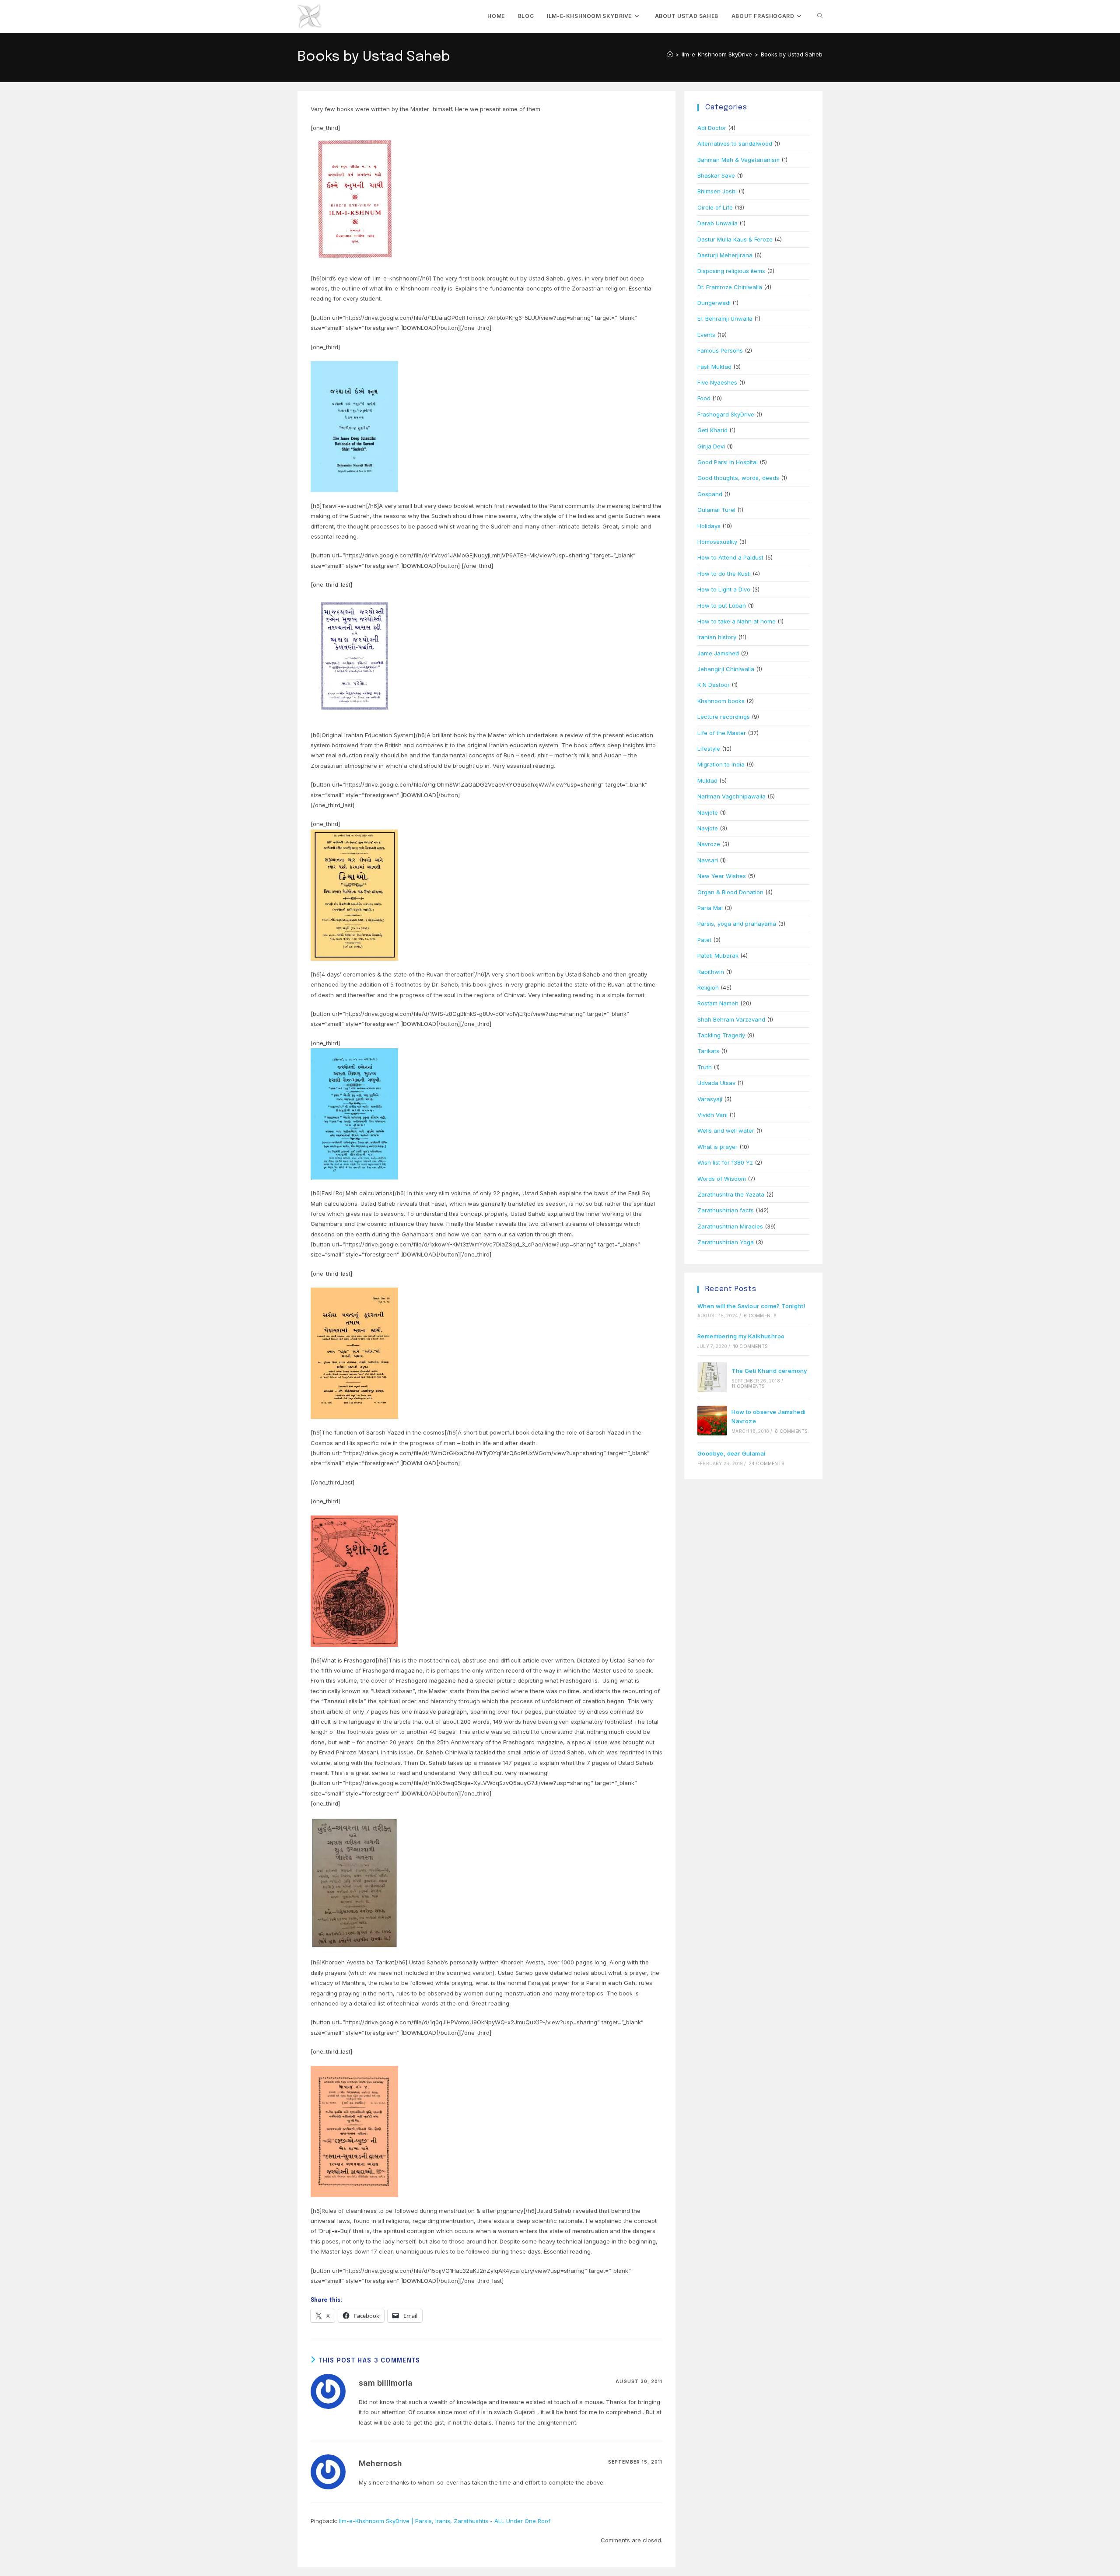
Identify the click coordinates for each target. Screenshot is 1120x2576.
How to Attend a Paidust (730, 557)
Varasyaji (710, 1099)
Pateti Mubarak (718, 955)
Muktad (707, 780)
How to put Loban (722, 605)
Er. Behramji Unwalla (725, 318)
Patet (704, 940)
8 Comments (791, 1431)
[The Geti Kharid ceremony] (712, 1377)
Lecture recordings (724, 717)
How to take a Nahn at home (737, 621)
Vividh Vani (712, 1115)
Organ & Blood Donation (730, 892)
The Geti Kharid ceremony (769, 1371)
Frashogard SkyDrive (726, 414)
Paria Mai (710, 908)
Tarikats (708, 1051)
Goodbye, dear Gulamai (731, 1453)
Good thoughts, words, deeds (738, 478)
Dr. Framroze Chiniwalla (730, 287)
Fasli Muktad (714, 367)
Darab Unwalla (717, 223)
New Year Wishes (722, 876)
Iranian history (717, 637)
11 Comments (748, 1386)
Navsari (708, 860)
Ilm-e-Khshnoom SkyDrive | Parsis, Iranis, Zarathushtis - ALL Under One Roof (445, 2521)
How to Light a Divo (724, 589)
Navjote (708, 812)
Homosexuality (717, 542)
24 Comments (767, 1463)
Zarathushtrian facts (726, 1210)
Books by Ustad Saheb (792, 54)
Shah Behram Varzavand (731, 1019)
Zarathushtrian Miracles (730, 1226)
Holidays (709, 526)
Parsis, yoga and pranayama (737, 924)
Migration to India (721, 764)
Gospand (710, 494)
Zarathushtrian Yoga (726, 1242)
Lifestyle (709, 749)
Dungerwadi (714, 303)
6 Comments (760, 1316)
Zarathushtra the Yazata (731, 1194)
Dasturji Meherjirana (725, 255)
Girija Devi (711, 446)
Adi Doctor (712, 128)
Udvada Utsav (716, 1083)
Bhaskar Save (716, 175)
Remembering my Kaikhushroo (741, 1336)
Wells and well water (726, 1130)
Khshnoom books (721, 701)
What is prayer (717, 1147)
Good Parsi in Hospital (728, 462)
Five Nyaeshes (717, 382)
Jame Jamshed (718, 653)
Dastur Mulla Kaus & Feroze (735, 239)
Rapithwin (711, 972)
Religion (708, 987)
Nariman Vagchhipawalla (731, 796)
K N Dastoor (714, 685)
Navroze (709, 844)
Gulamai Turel (716, 510)
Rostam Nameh (718, 1003)
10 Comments (751, 1346)
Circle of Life (715, 207)
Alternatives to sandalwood (735, 143)
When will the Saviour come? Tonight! (751, 1306)
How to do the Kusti (724, 574)
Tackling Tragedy (721, 1035)
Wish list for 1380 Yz (725, 1162)
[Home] (670, 54)
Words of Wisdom (722, 1179)
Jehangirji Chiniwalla (726, 669)
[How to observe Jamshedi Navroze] (712, 1421)
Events (706, 335)
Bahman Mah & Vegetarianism (738, 160)
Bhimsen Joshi (717, 191)
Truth (705, 1067)
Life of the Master (722, 733)
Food (704, 398)
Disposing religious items (731, 271)
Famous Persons (720, 350)
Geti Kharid (712, 430)
